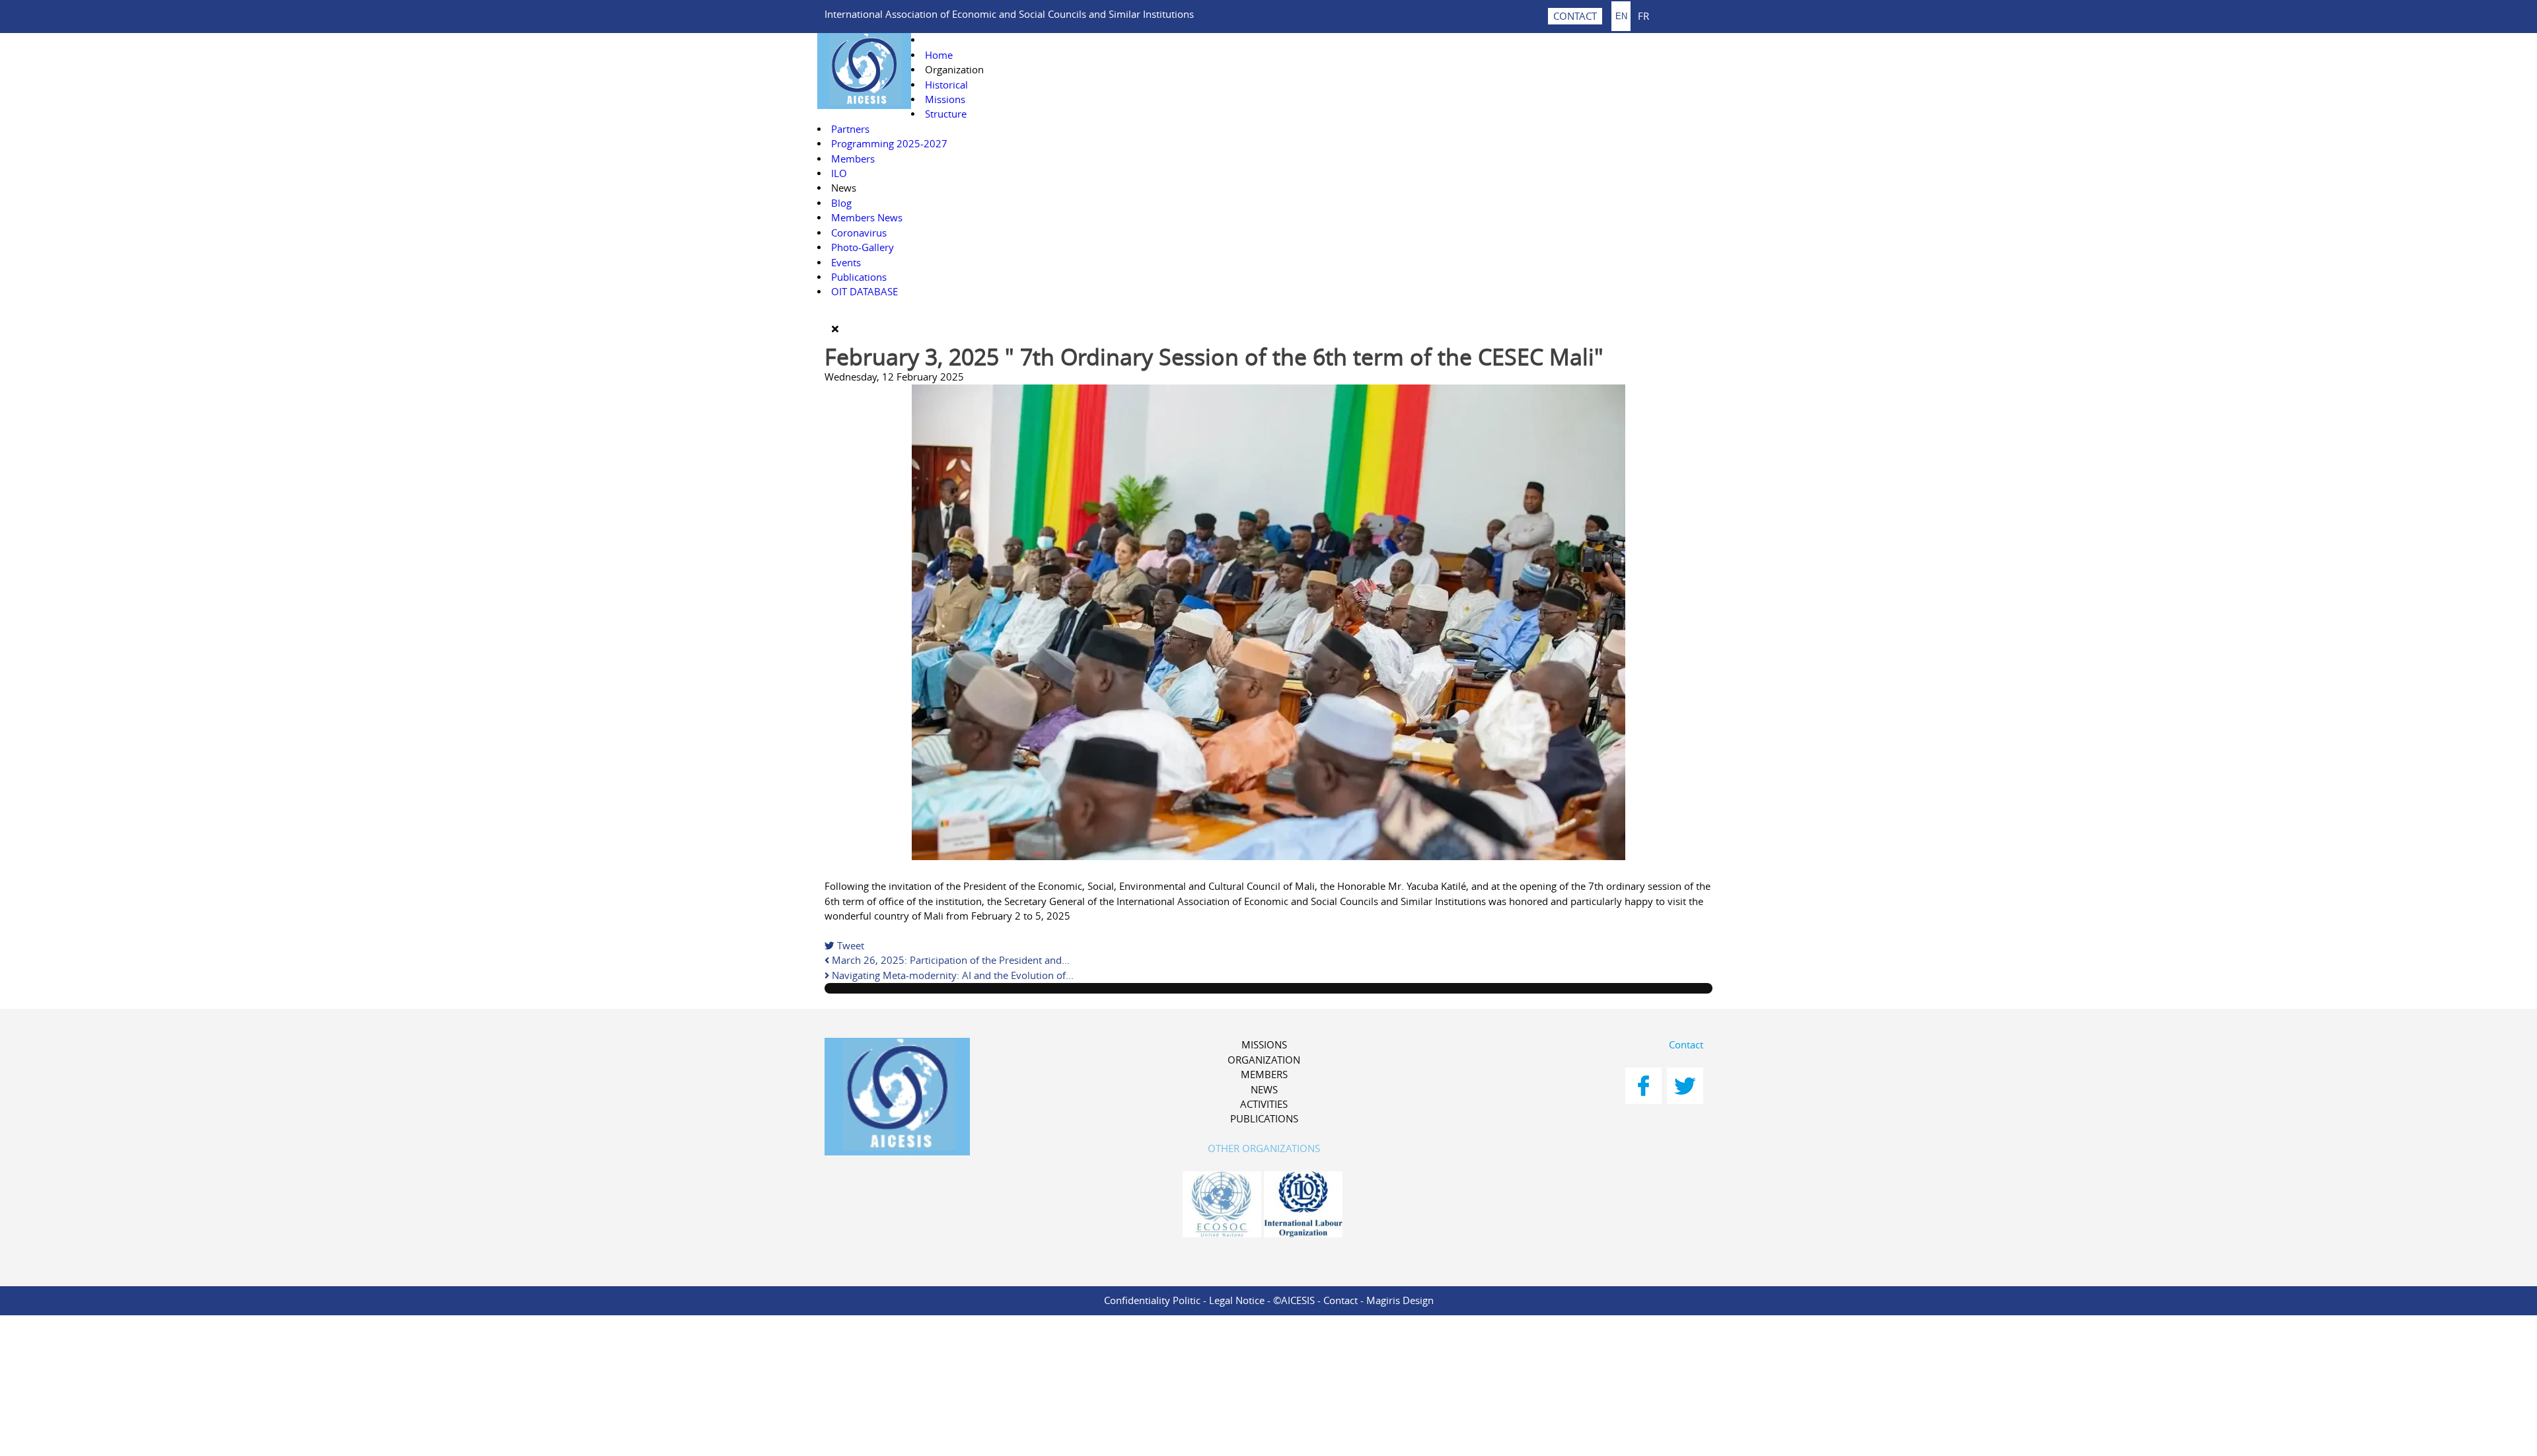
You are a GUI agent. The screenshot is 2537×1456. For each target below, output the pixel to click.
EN (1621, 16)
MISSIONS (1264, 1045)
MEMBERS (1264, 1074)
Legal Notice (1237, 1300)
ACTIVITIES (1264, 1104)
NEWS (1264, 1090)
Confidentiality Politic (1152, 1300)
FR (1643, 16)
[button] (954, 70)
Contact (1686, 1045)
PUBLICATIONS (1264, 1119)
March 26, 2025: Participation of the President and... (949, 960)
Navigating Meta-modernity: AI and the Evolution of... (951, 975)
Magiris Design (1400, 1300)
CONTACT (1575, 16)
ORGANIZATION (1264, 1060)
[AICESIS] (966, 1099)
